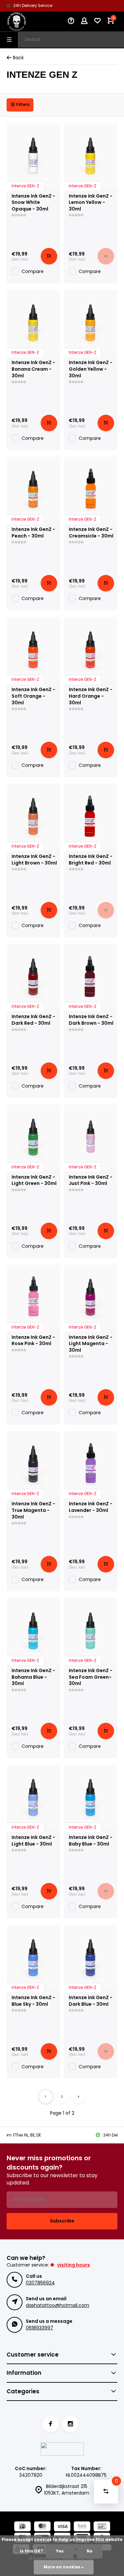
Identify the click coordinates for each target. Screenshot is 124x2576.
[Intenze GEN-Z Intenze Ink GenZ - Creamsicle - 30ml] (91, 489)
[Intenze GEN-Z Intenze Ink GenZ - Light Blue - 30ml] (34, 1797)
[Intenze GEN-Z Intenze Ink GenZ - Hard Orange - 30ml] (91, 649)
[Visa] (62, 2527)
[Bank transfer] (82, 2527)
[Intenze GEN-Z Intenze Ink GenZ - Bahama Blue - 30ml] (34, 1630)
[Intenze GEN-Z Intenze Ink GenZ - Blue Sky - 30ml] (34, 1957)
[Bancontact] (102, 2527)
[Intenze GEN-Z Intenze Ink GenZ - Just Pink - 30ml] (91, 1137)
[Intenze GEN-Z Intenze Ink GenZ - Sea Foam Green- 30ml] (91, 1630)
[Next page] (79, 2097)
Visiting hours (74, 2265)
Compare (33, 271)
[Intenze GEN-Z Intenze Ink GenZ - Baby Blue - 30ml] (91, 1797)
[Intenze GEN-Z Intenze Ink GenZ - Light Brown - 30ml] (34, 816)
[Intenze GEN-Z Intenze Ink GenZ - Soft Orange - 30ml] (34, 649)
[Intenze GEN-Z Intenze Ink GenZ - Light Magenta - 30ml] (91, 1297)
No (90, 2551)
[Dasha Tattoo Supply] (26, 22)
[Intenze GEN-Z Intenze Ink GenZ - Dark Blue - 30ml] (91, 1957)
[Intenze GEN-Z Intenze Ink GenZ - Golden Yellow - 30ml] (91, 322)
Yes (60, 2551)
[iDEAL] (22, 2527)
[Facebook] (51, 2424)
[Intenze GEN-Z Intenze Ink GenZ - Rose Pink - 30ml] (34, 1297)
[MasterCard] (42, 2527)
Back (18, 58)
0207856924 (40, 2283)
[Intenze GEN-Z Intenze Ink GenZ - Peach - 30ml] (34, 489)
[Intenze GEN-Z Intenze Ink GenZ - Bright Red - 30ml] (91, 816)
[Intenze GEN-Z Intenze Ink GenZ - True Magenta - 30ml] (34, 1463)
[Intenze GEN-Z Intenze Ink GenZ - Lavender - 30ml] (91, 1463)
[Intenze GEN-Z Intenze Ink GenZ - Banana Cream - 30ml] (34, 322)
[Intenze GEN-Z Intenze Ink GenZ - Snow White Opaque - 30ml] (34, 156)
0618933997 (40, 2328)
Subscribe (62, 2221)
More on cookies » (64, 2567)
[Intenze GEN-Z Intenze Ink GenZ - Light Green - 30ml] (34, 1137)
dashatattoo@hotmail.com (58, 2305)
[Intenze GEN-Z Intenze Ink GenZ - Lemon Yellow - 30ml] (91, 156)
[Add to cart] (49, 256)
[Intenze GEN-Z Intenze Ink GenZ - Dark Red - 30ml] (34, 976)
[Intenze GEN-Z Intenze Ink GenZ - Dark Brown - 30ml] (91, 976)
